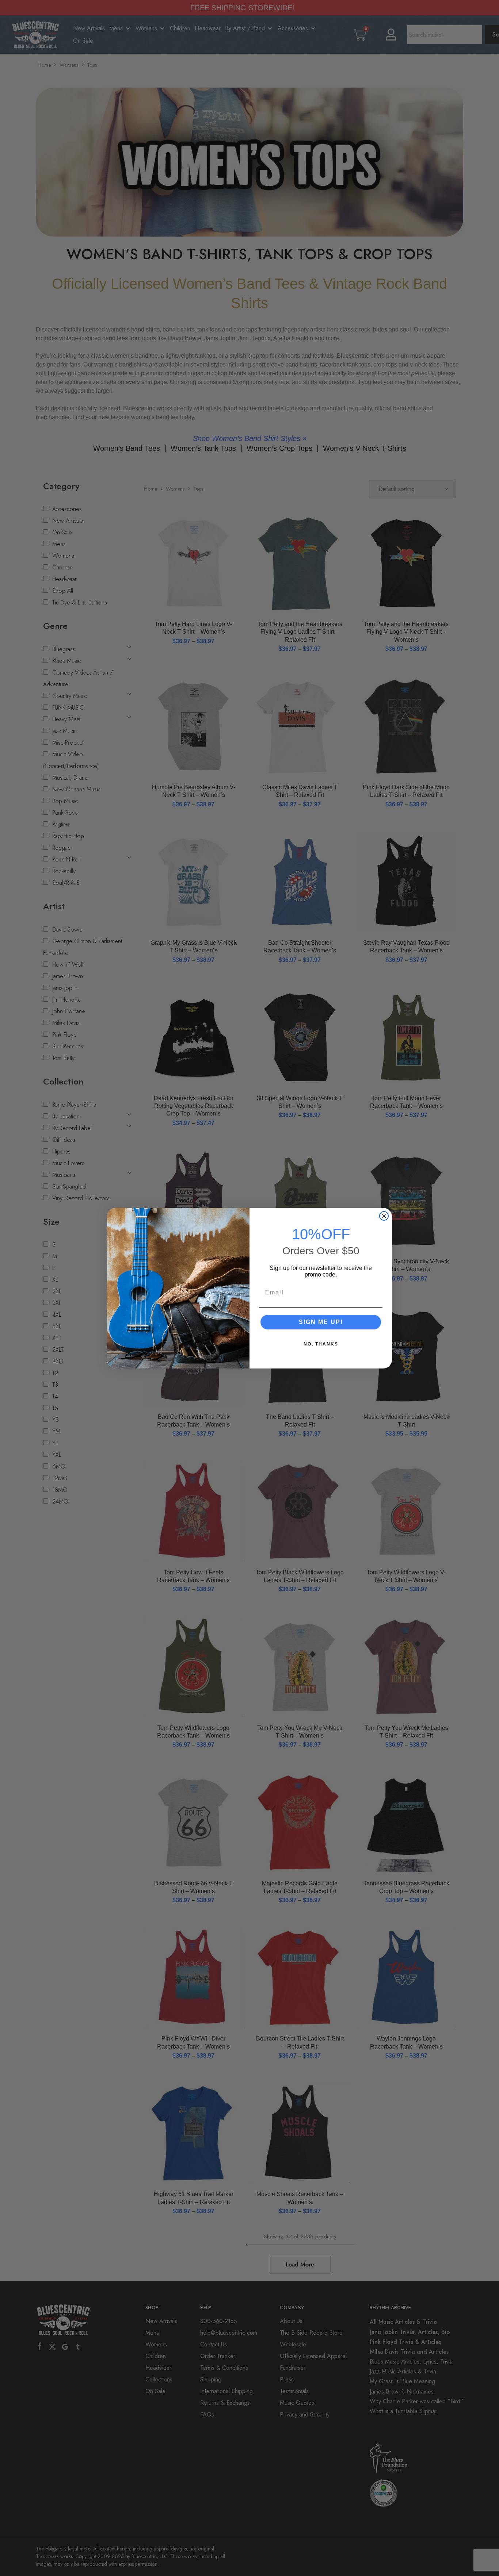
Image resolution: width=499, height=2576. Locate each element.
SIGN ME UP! (321, 1322)
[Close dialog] (384, 1216)
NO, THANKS (321, 1344)
